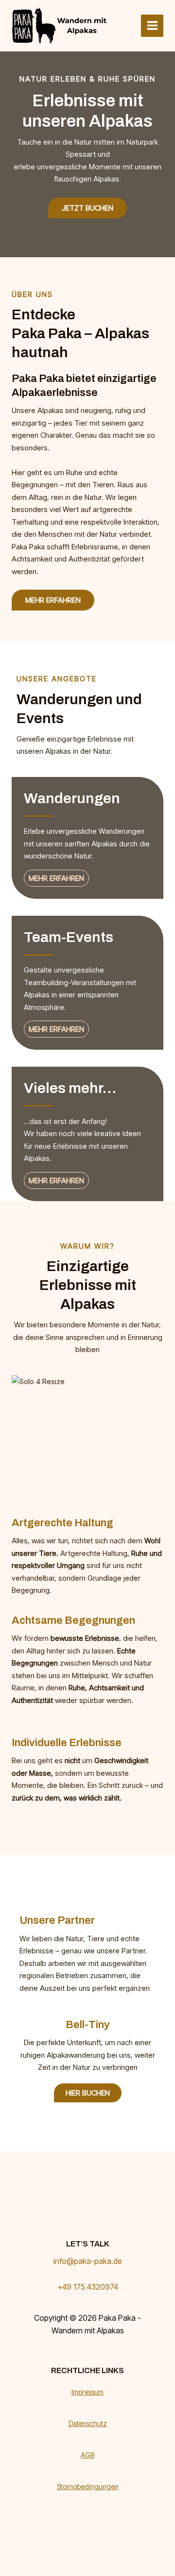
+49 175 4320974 (88, 2287)
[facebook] (71, 2354)
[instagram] (104, 2354)
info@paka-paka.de (88, 2261)
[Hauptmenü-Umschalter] (152, 26)
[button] (53, 600)
